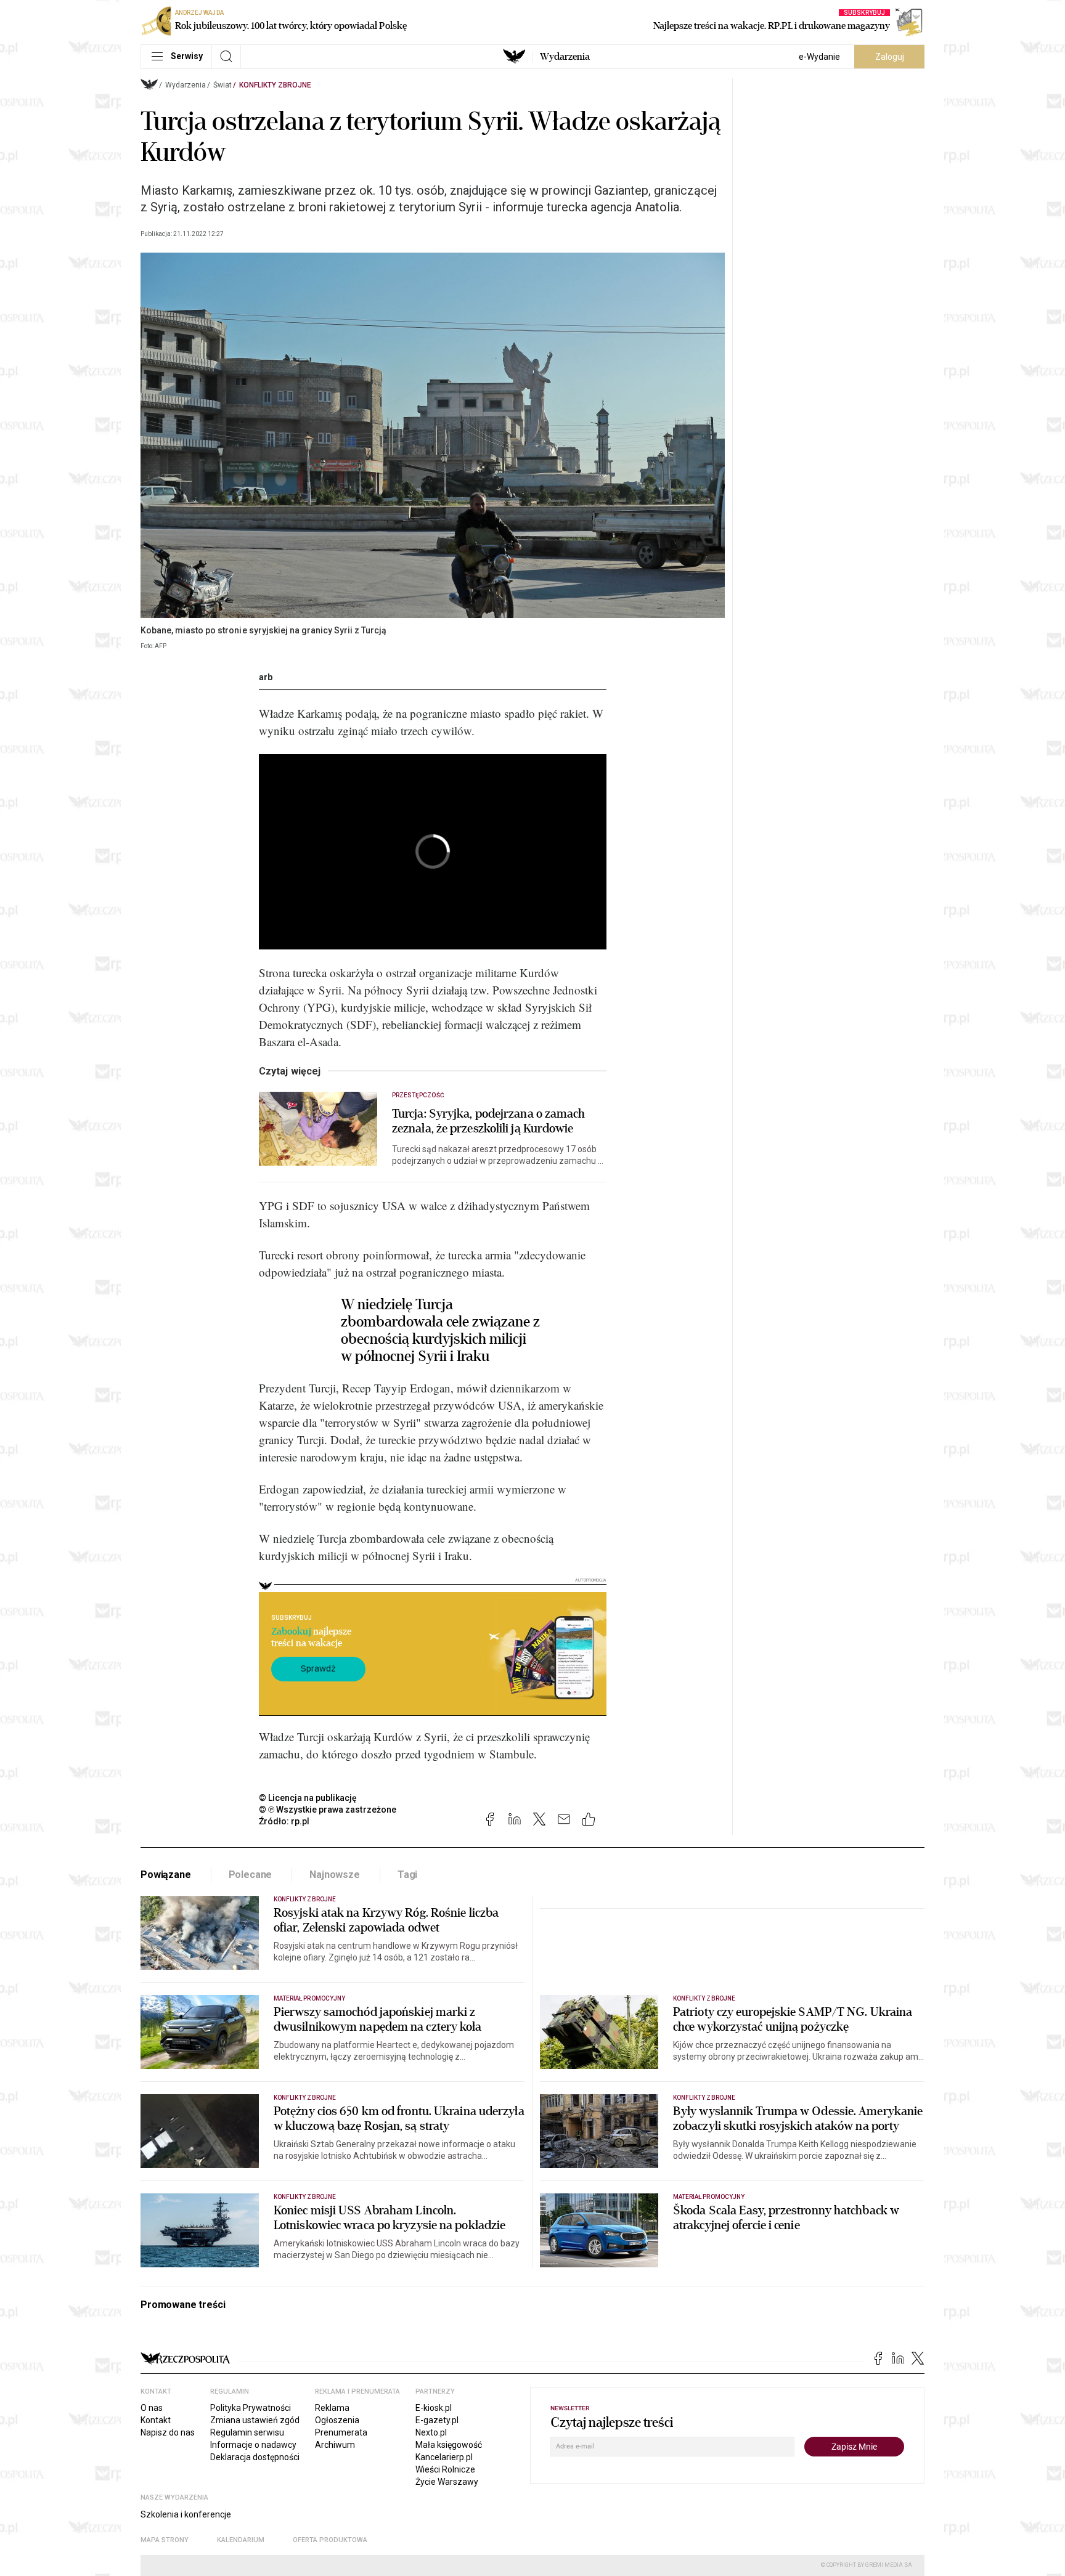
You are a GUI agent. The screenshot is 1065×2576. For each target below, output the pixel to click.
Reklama (332, 2408)
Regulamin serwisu (247, 2432)
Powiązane (166, 1875)
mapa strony (165, 2540)
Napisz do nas (168, 2432)
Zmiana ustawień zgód (255, 2420)
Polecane (251, 1875)
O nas (152, 2408)
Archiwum (335, 2445)
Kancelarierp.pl (444, 2457)
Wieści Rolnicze (445, 2469)
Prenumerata (341, 2432)
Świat (222, 85)
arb (266, 677)
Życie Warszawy (447, 2482)
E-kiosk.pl (434, 2408)
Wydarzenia (565, 57)
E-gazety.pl (437, 2420)
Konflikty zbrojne (275, 85)
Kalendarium (241, 2540)
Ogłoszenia (337, 2420)
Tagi (407, 1875)
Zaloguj (890, 57)
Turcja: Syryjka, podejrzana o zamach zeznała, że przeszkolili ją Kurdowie (489, 1121)
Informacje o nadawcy (253, 2445)
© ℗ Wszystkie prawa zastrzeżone (328, 1810)
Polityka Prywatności (251, 2408)
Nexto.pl (431, 2432)
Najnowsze (335, 1875)
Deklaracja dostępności (255, 2457)
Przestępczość (418, 1095)
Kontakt (156, 2420)
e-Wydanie (819, 57)
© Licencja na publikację (308, 1798)
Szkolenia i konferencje (186, 2514)
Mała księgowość (449, 2445)
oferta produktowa (330, 2540)
